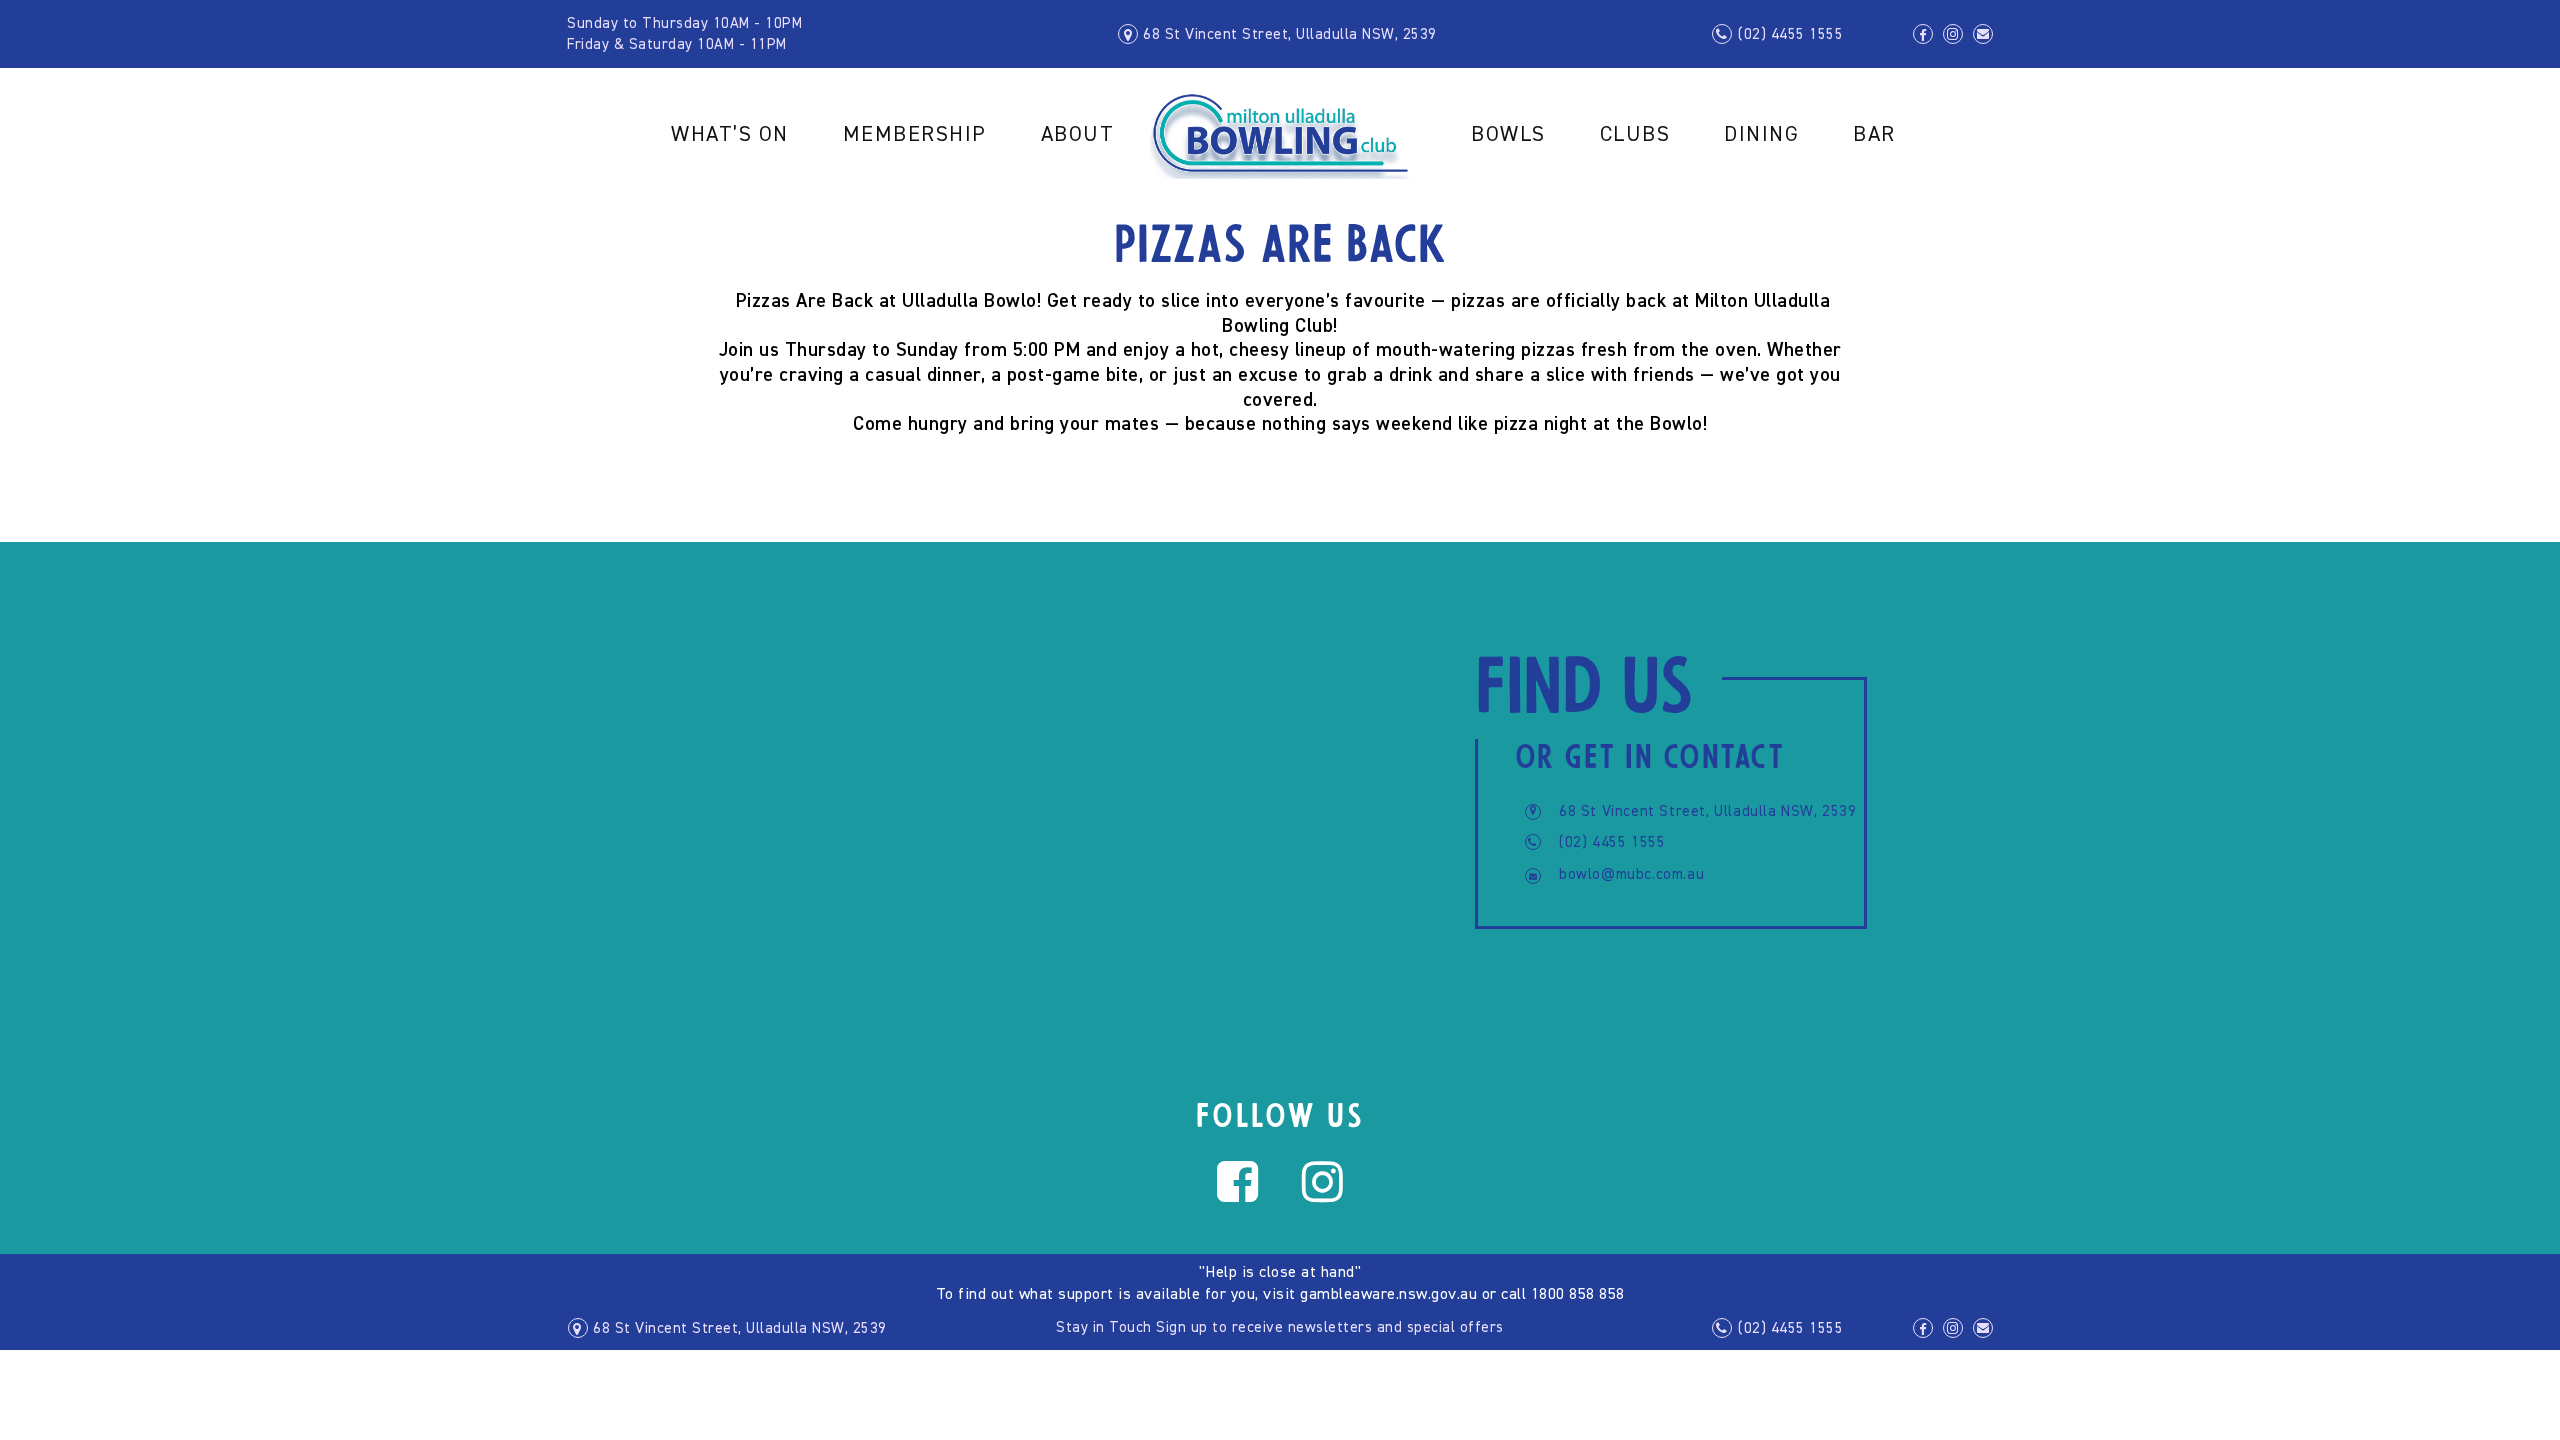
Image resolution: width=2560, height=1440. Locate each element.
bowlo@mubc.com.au (1631, 874)
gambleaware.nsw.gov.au (1388, 1295)
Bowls (1508, 135)
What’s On (730, 135)
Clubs (1635, 135)
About (1078, 135)
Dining (1761, 135)
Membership (915, 135)
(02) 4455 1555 (1790, 34)
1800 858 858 (1578, 1295)
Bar (1874, 135)
